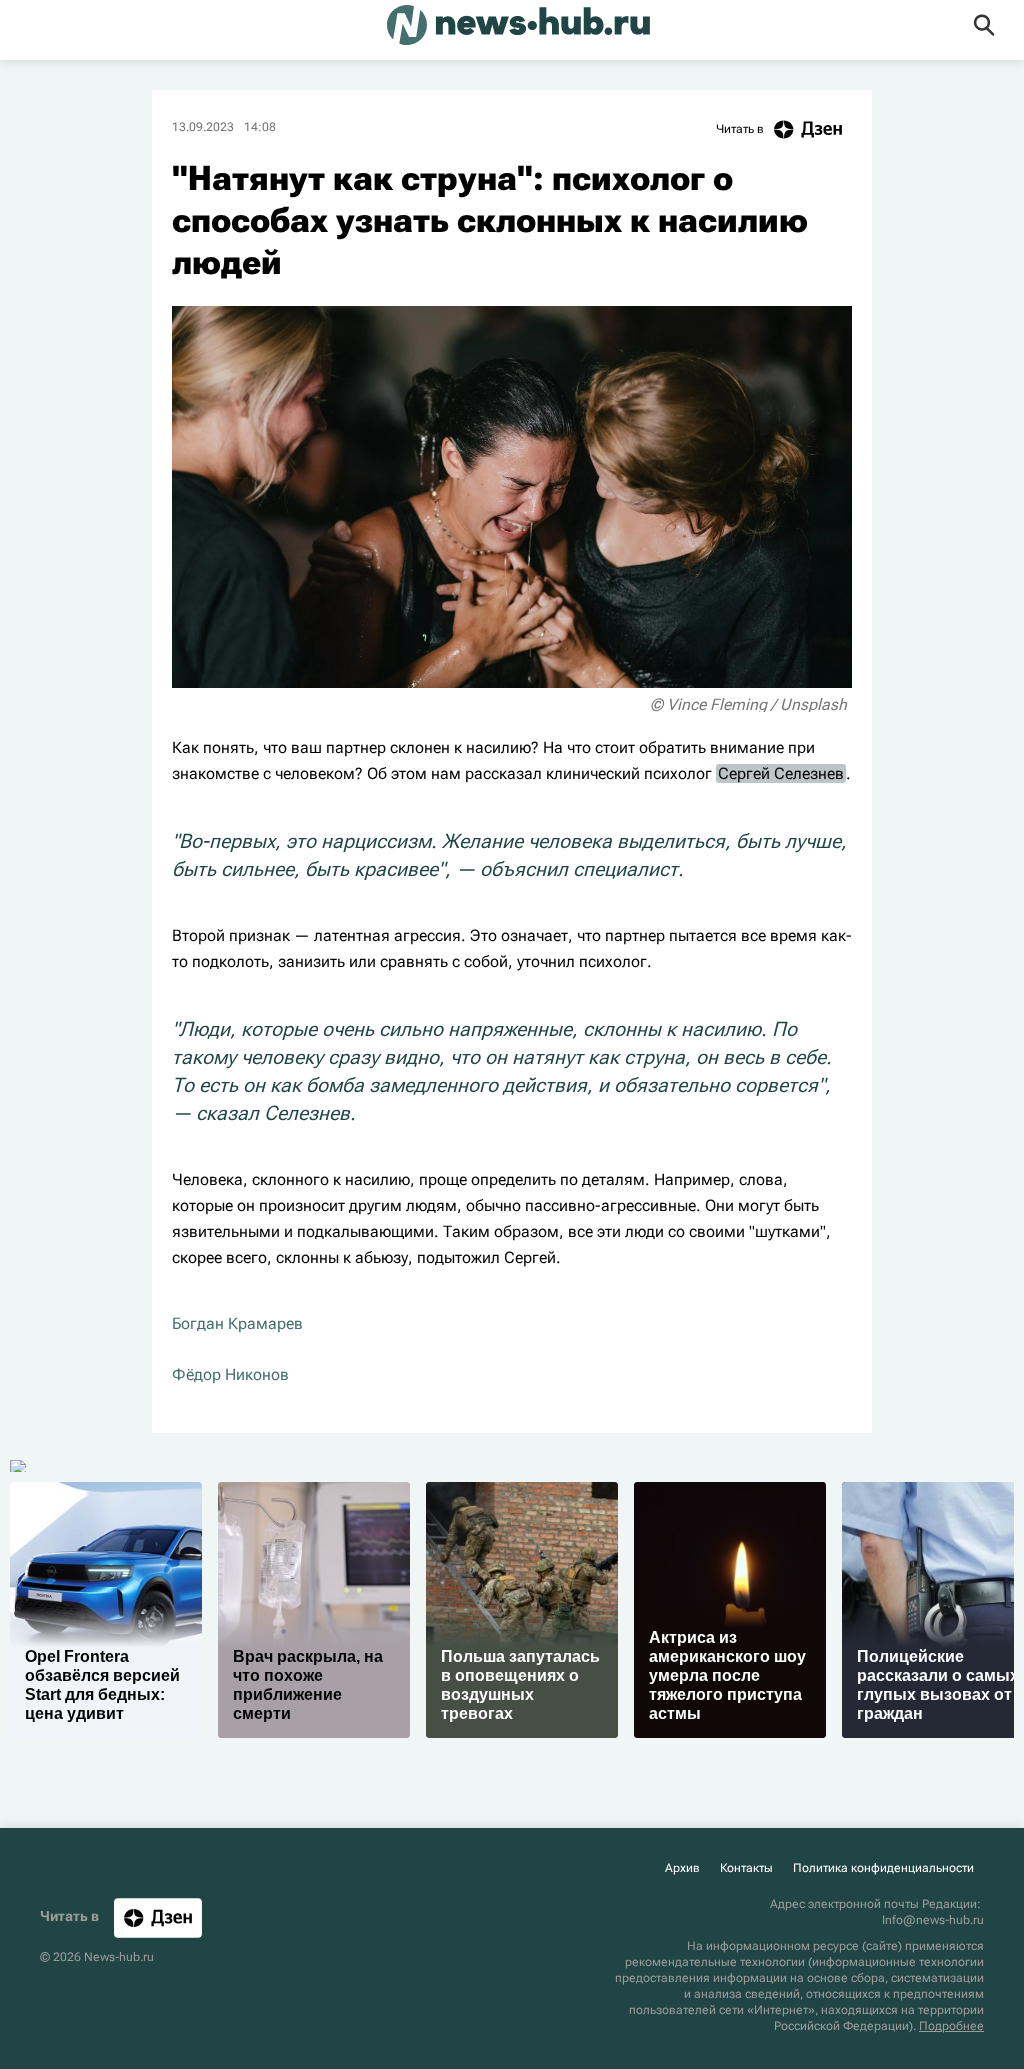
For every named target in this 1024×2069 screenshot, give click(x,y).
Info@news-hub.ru (933, 1920)
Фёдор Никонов (230, 1374)
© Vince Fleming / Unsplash (748, 704)
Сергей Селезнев (781, 773)
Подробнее (951, 2026)
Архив (682, 1868)
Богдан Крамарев (237, 1323)
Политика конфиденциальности (883, 1868)
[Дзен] (158, 1917)
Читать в (740, 129)
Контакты (746, 1868)
